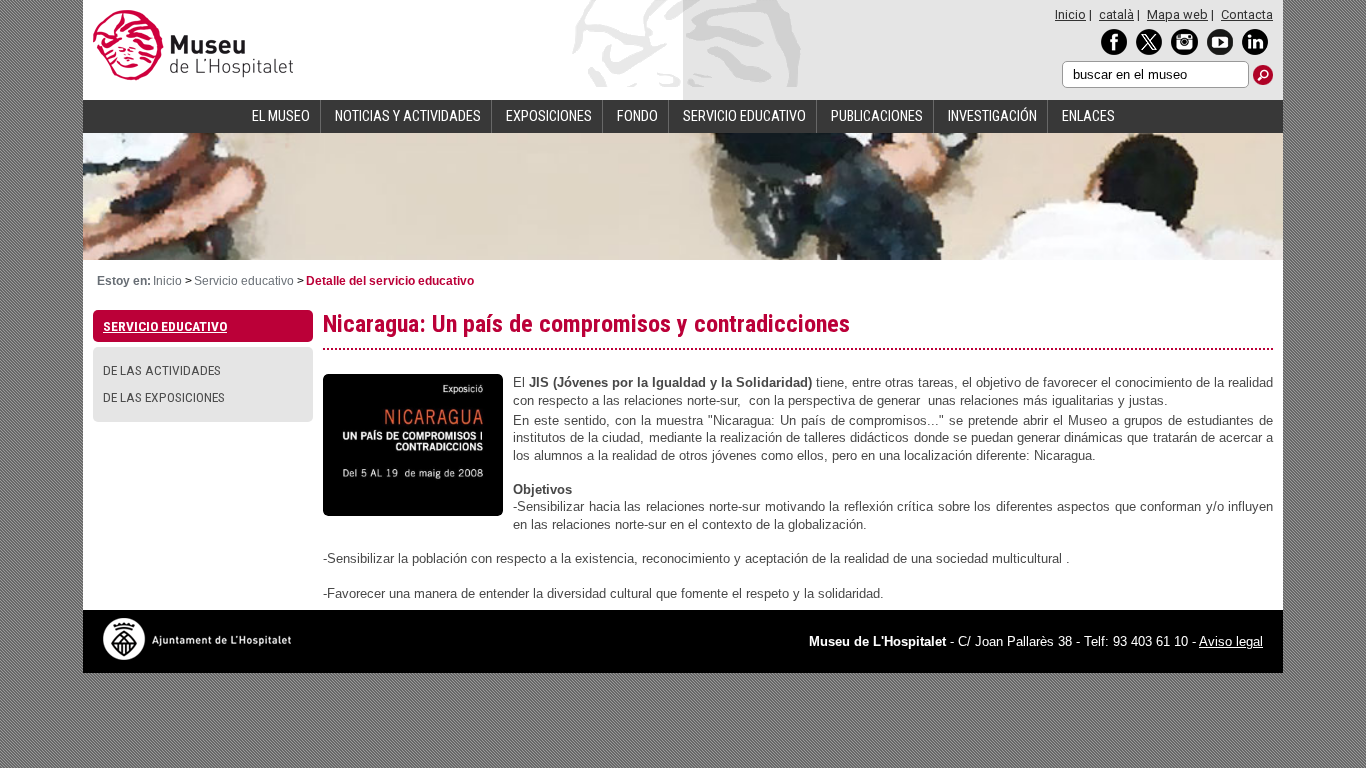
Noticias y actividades (408, 116)
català (1116, 14)
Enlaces (1088, 116)
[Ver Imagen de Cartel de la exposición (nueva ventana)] (413, 510)
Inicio (1070, 14)
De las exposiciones (164, 397)
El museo (281, 116)
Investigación (992, 116)
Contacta (1247, 14)
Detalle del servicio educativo (390, 281)
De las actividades (162, 370)
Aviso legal (1231, 641)
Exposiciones (549, 116)
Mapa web (1177, 14)
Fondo (637, 116)
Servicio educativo (744, 116)
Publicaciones (877, 116)
